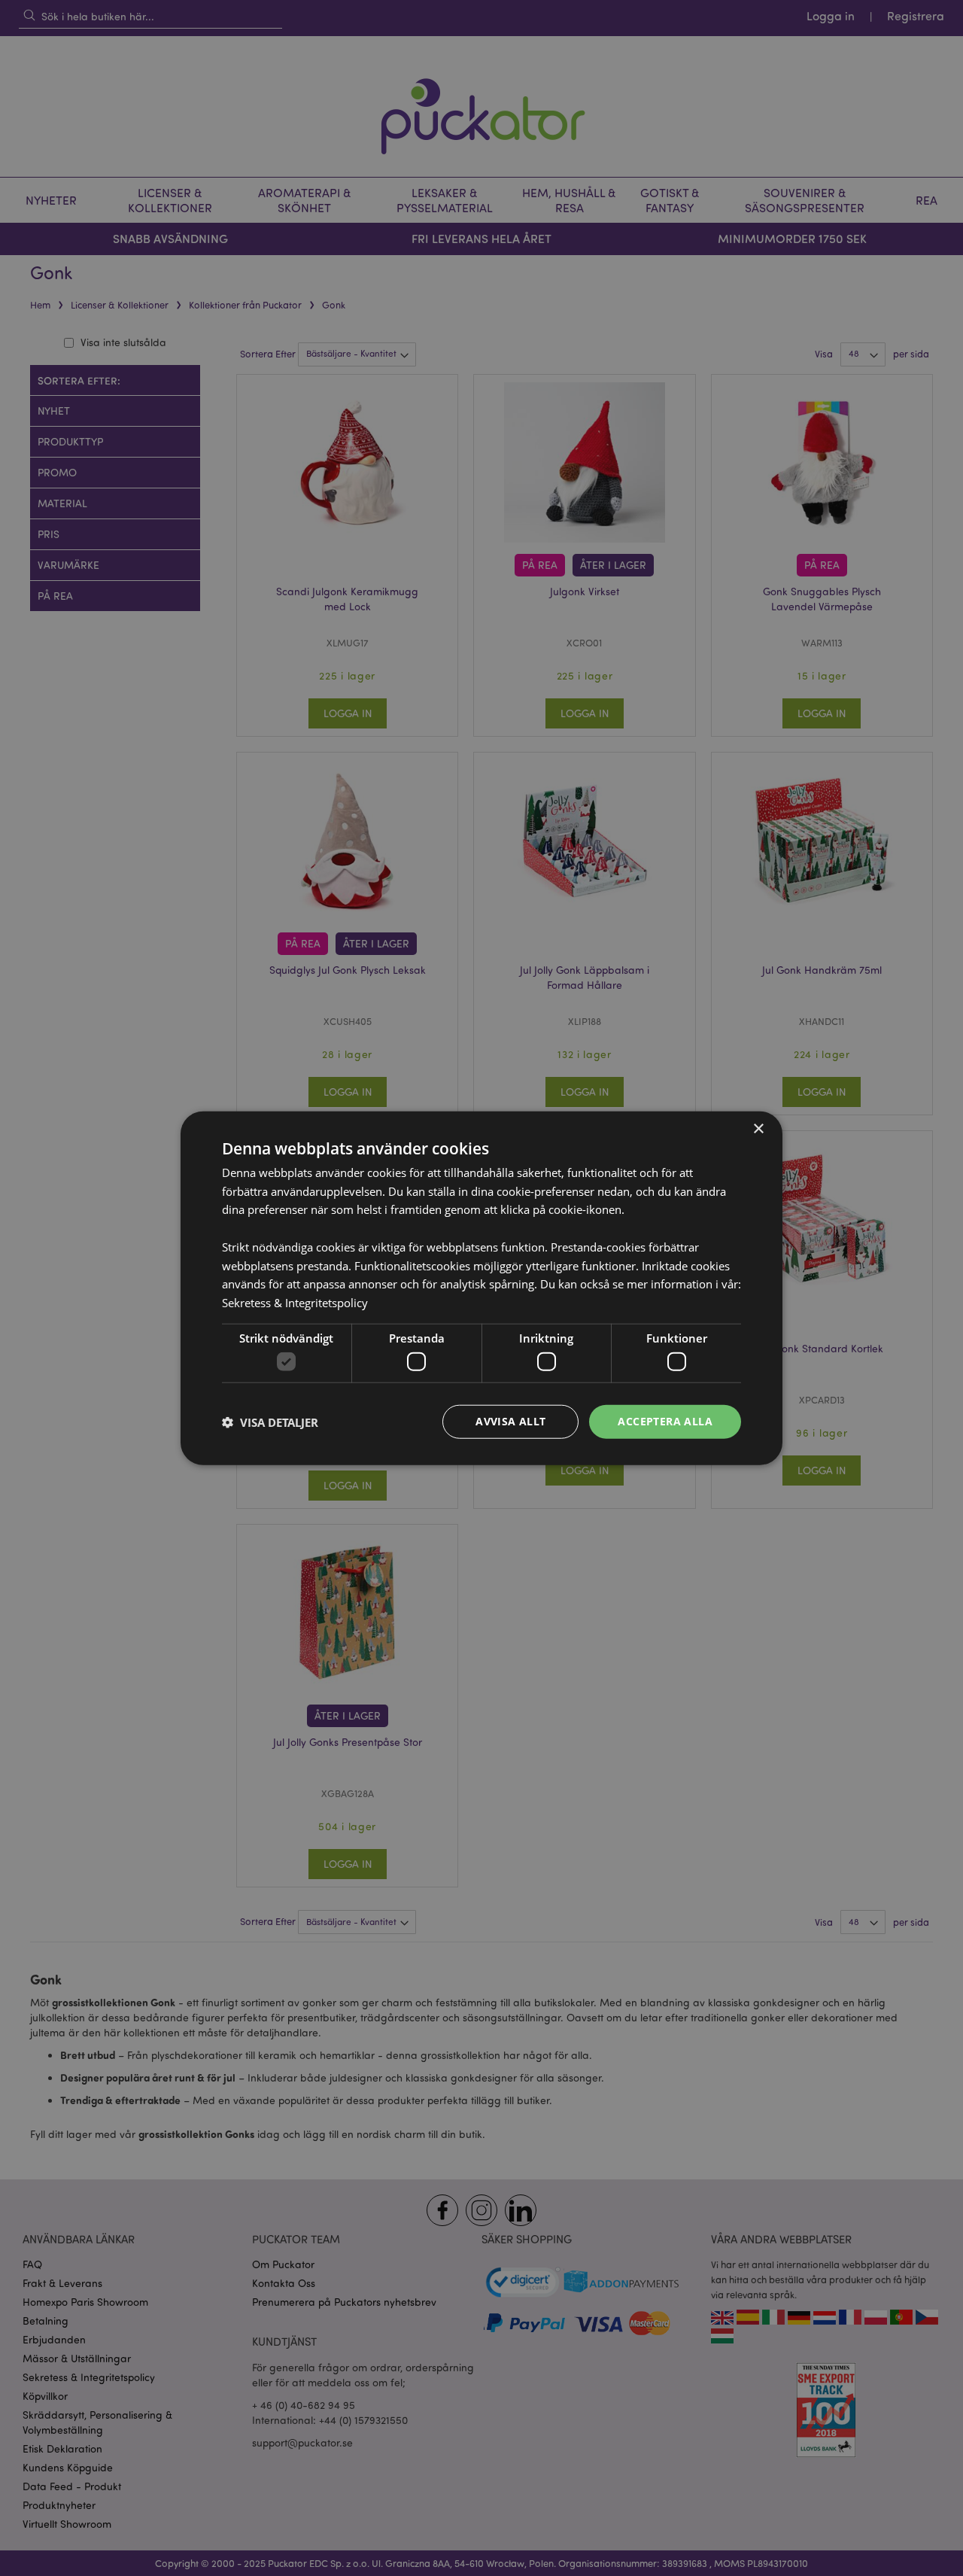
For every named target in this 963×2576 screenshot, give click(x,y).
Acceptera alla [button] (665, 1421)
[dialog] (481, 1288)
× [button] (758, 1128)
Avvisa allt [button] (510, 1421)
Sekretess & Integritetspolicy (295, 1303)
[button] (270, 1422)
